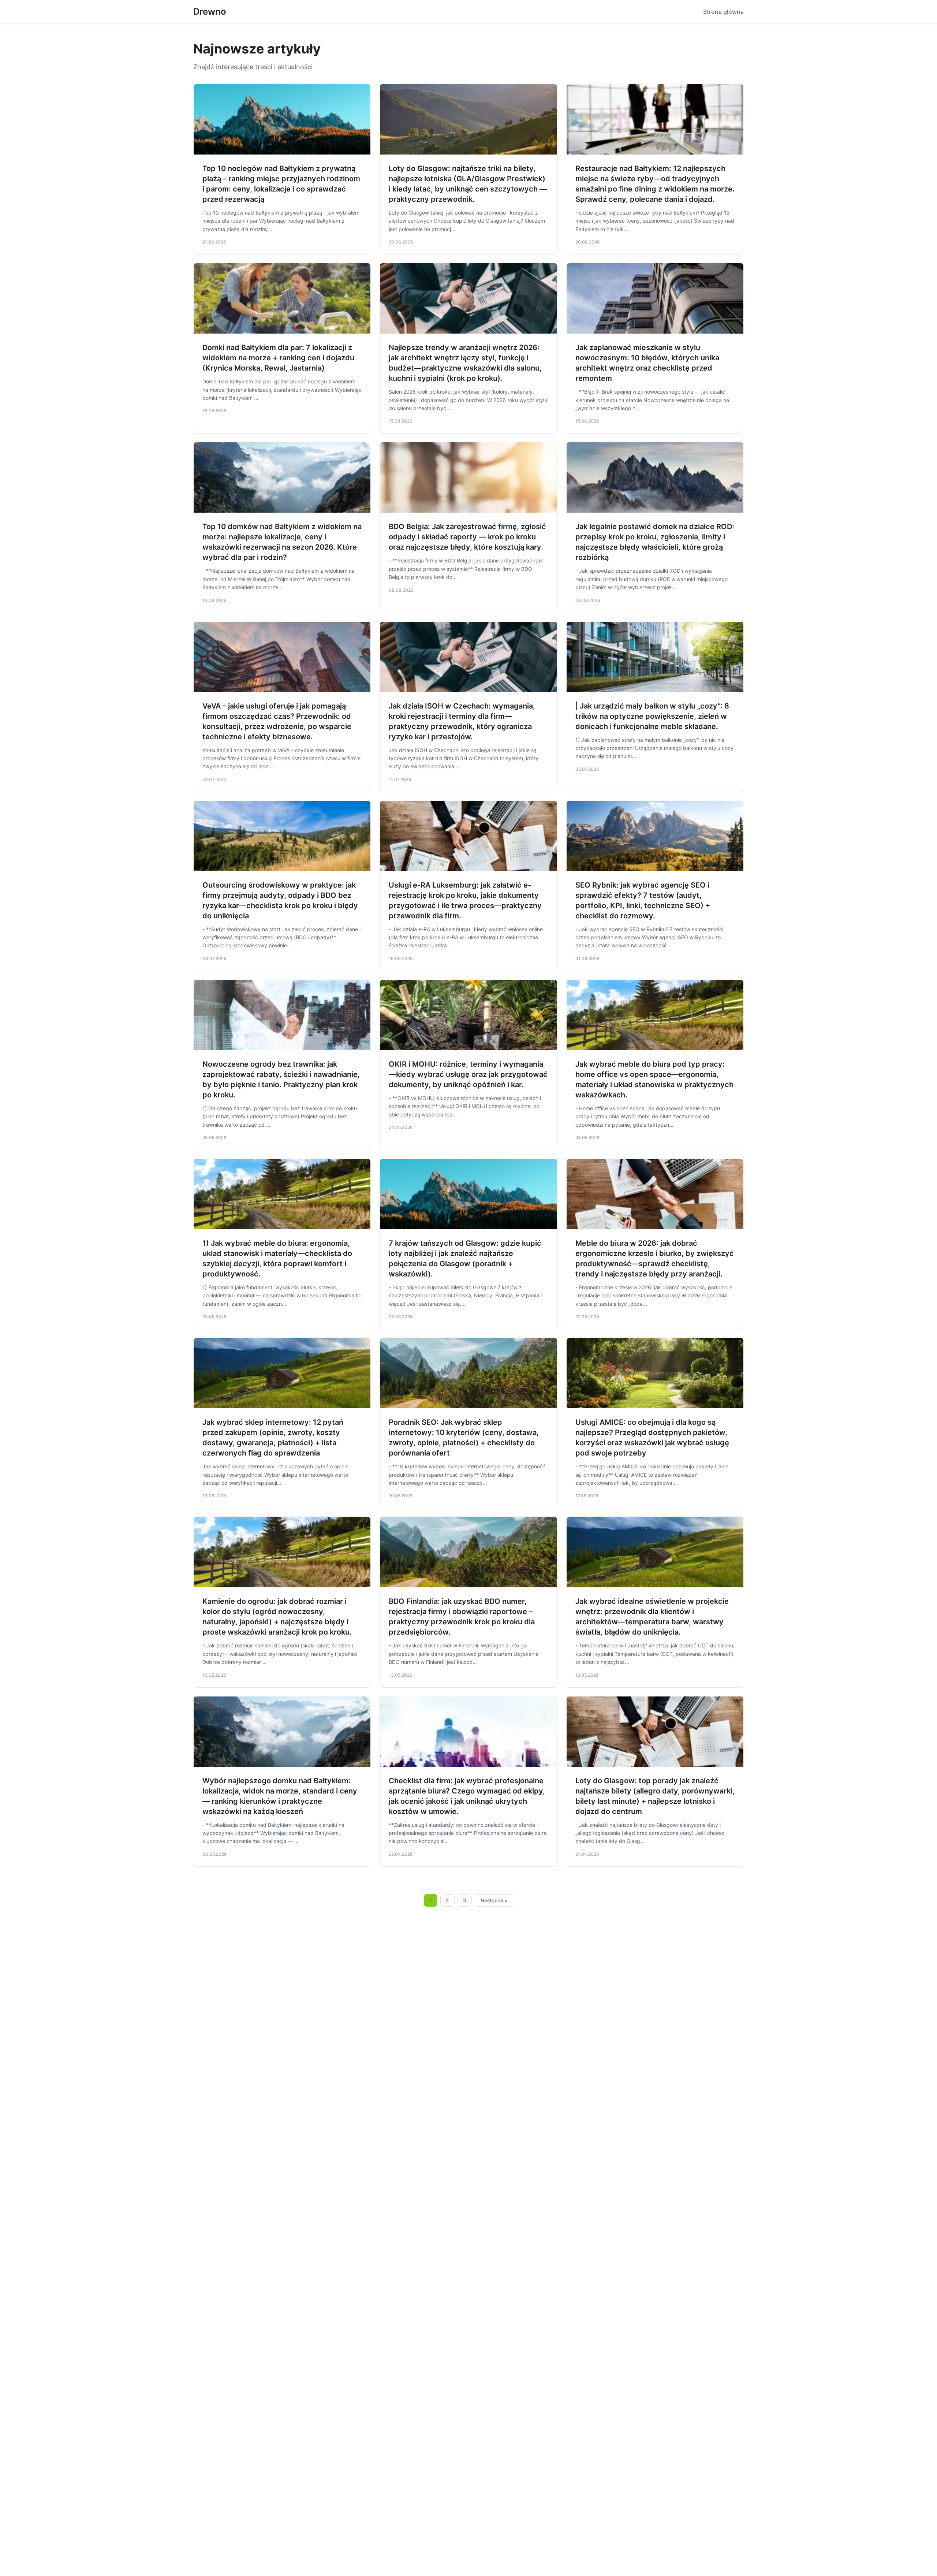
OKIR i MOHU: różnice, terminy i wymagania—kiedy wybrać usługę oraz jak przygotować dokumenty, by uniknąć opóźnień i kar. (468, 1074)
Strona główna (723, 12)
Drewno (210, 12)
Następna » (494, 1900)
